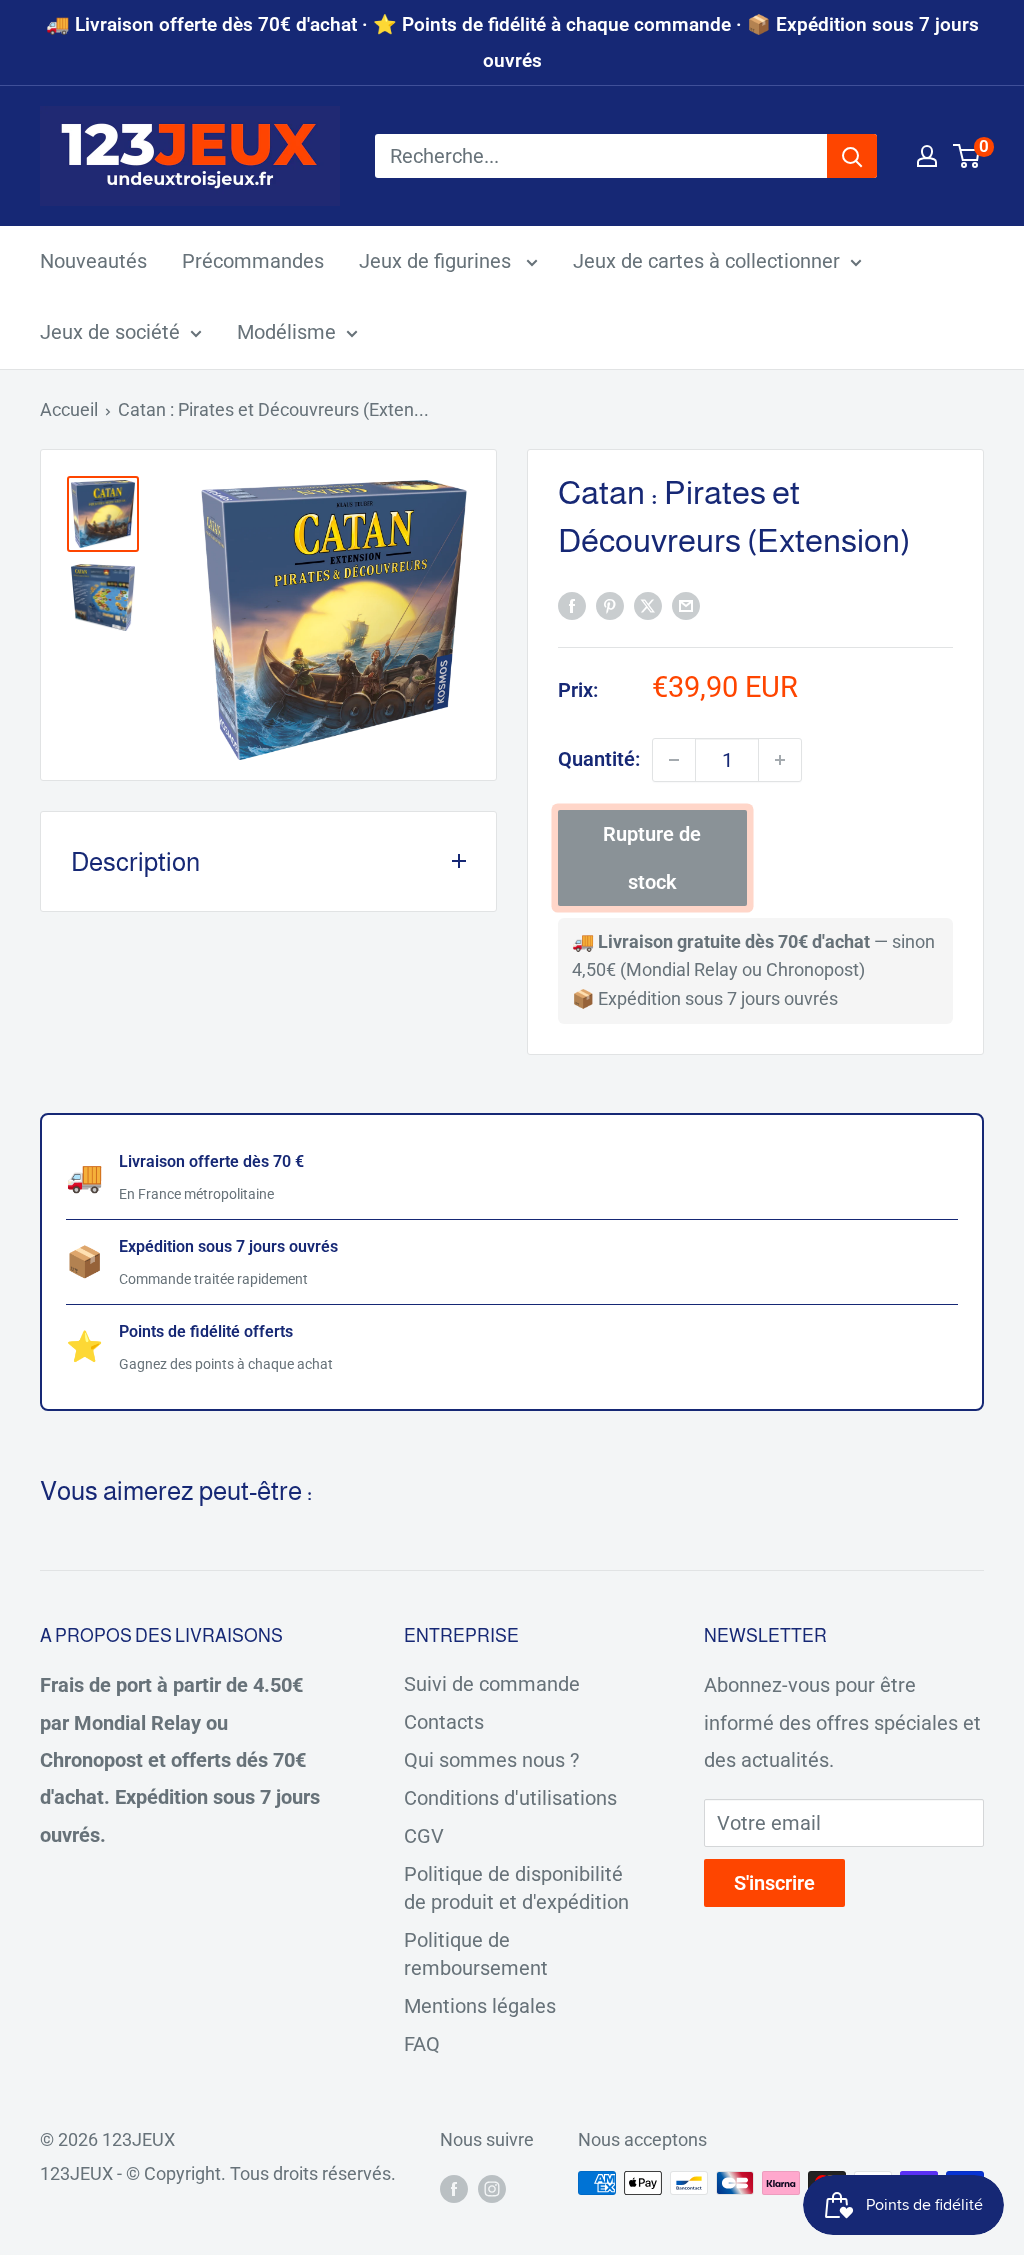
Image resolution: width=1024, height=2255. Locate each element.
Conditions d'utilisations (510, 1798)
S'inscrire (774, 1883)
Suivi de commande (492, 1684)
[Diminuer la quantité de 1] (674, 760)
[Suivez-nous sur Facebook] (454, 2188)
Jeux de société (110, 332)
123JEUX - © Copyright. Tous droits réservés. (218, 2173)
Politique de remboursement (476, 1954)
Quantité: (599, 759)
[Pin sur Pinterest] (610, 604)
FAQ (422, 2044)
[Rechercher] (852, 156)
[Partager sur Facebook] (572, 604)
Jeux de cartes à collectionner (706, 261)
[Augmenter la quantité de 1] (780, 760)
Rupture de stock (652, 858)
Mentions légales (480, 2006)
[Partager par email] (686, 604)
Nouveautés (93, 261)
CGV (424, 1836)
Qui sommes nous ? (491, 1760)
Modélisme (286, 332)
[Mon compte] (927, 156)
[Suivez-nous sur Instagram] (492, 2188)
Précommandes (253, 261)
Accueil (69, 409)
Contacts (444, 1722)
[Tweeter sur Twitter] (648, 604)
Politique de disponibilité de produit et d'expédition (516, 1888)
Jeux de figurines (437, 261)
